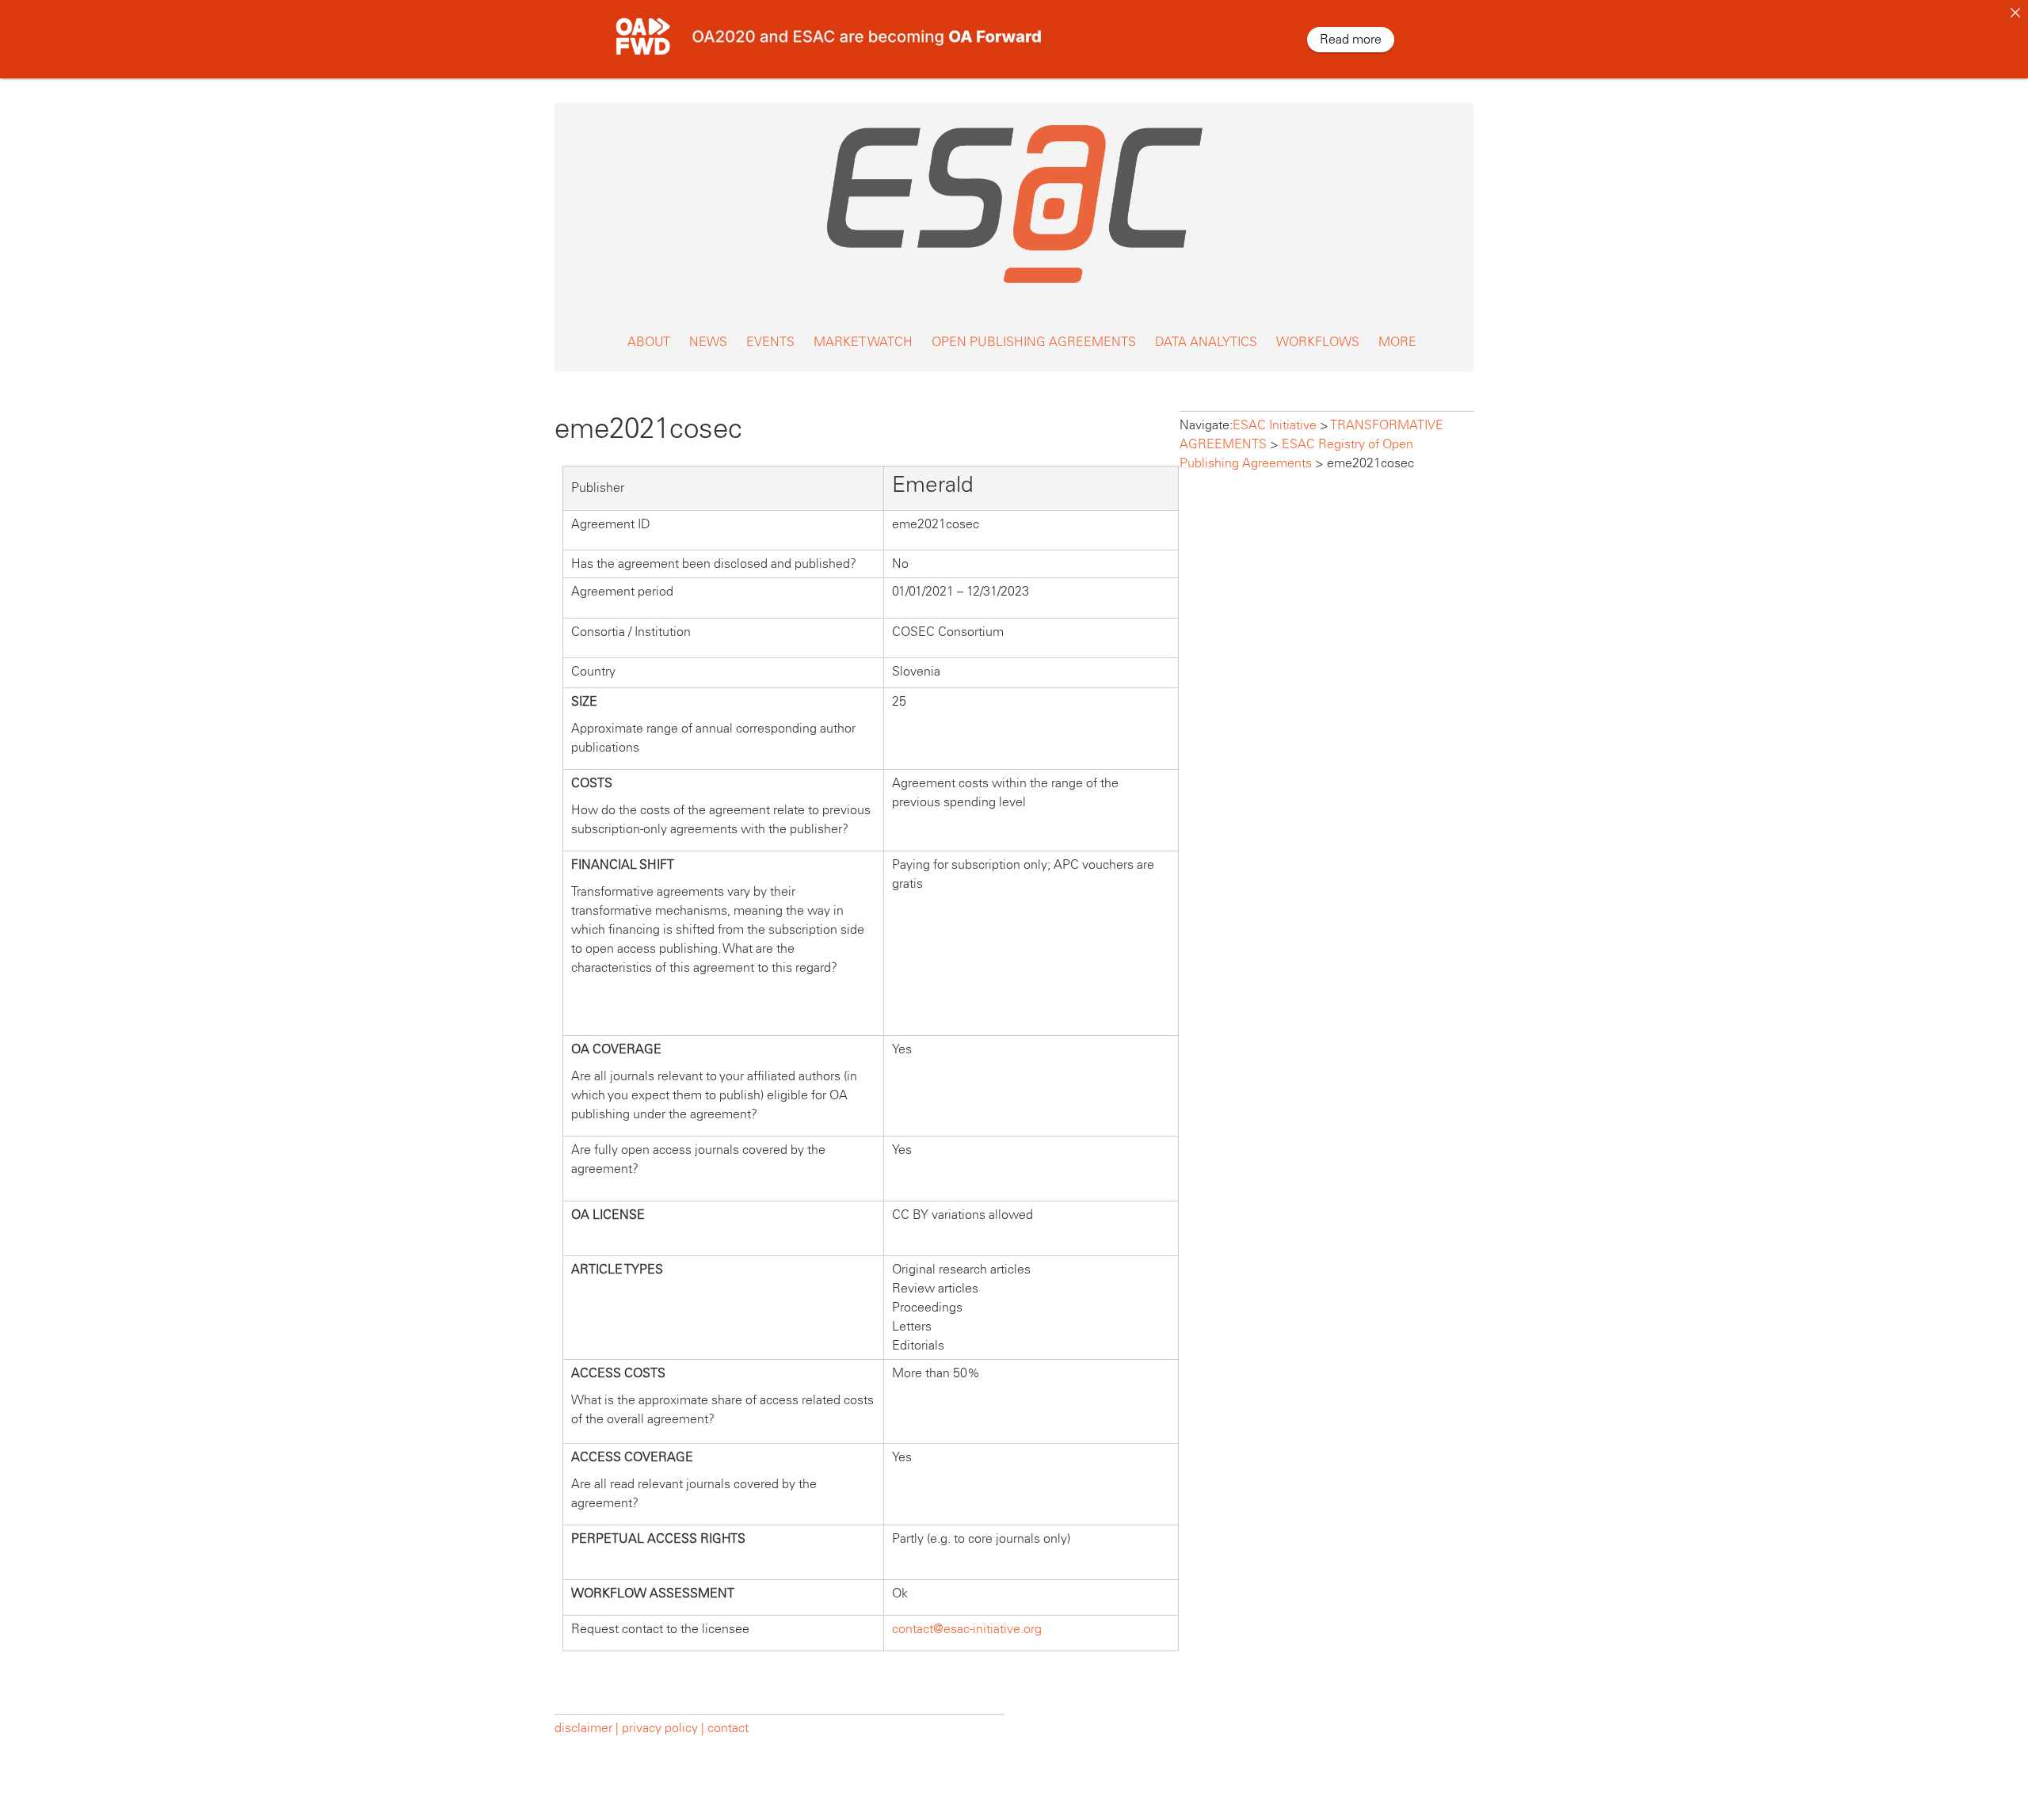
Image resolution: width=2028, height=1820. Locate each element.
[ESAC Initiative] (1014, 287)
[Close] (2015, 13)
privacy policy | (663, 1728)
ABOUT (649, 342)
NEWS (708, 342)
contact (728, 1728)
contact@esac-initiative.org (967, 1629)
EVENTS (770, 342)
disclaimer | (588, 1728)
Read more (1351, 39)
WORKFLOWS (1318, 342)
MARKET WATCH (863, 342)
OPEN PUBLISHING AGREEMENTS (1034, 342)
